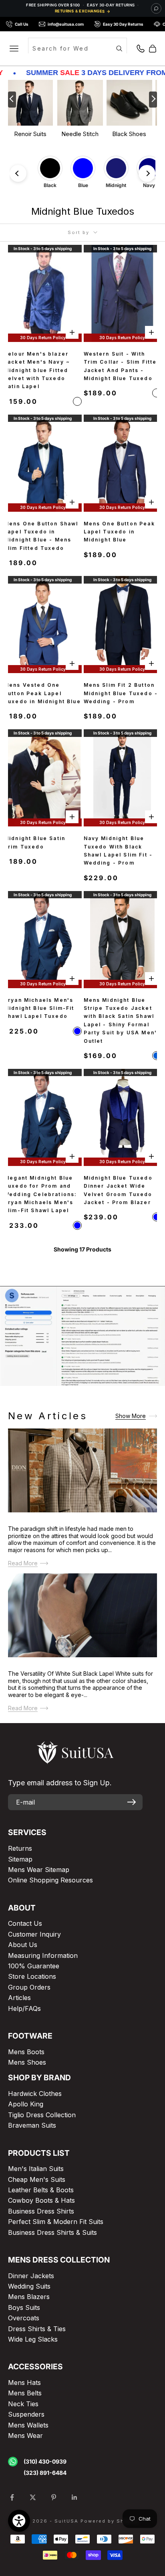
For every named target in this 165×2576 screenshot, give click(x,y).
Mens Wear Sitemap (39, 1870)
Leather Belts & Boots (41, 2190)
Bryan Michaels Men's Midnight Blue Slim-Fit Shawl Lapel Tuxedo (39, 1008)
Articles (19, 1998)
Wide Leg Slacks (33, 2339)
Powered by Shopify (110, 2521)
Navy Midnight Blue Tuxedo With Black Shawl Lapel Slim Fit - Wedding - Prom (118, 851)
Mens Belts (25, 2393)
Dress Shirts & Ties (37, 2329)
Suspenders (26, 2414)
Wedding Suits (29, 2286)
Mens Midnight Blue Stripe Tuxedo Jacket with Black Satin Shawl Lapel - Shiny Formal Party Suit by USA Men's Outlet (122, 1020)
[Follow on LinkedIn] (74, 2497)
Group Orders (29, 1987)
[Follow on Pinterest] (54, 2497)
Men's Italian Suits (36, 2169)
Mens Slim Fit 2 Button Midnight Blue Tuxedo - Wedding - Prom (121, 693)
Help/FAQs (24, 2008)
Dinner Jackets (31, 2276)
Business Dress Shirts (41, 2211)
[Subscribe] (132, 1802)
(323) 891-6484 (45, 2473)
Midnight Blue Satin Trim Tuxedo (35, 842)
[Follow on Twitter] (33, 2497)
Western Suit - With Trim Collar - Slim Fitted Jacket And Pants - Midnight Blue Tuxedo (122, 366)
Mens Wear (25, 2436)
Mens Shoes (27, 2062)
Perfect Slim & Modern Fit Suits (56, 2222)
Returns (20, 1848)
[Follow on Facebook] (12, 2497)
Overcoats (24, 2318)
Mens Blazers (29, 2297)
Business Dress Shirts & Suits (52, 2232)
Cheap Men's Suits (37, 2179)
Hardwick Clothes (35, 2094)
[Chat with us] (156, 8)
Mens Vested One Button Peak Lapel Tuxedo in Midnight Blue (42, 693)
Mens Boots (26, 2052)
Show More (131, 1416)
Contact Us (25, 1923)
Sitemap (20, 1859)
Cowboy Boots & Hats (41, 2200)
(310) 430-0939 (45, 2461)
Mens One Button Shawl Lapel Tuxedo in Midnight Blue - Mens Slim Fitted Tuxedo (41, 536)
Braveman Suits (32, 2125)
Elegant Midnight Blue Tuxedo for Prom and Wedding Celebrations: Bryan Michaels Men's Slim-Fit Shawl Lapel (40, 1194)
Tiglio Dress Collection (42, 2115)
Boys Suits (24, 2307)
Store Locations (32, 1976)
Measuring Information (43, 1955)
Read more (23, 1564)
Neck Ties (23, 2404)
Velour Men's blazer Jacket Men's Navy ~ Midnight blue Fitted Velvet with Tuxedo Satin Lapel (37, 370)
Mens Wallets (28, 2425)
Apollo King (26, 2104)
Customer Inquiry (34, 1934)
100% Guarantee (34, 1966)
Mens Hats (24, 2383)
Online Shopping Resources (50, 1880)
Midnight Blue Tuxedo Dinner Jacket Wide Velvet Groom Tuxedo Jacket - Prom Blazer (118, 1190)
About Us (23, 1945)
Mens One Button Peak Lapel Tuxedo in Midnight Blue (119, 532)
